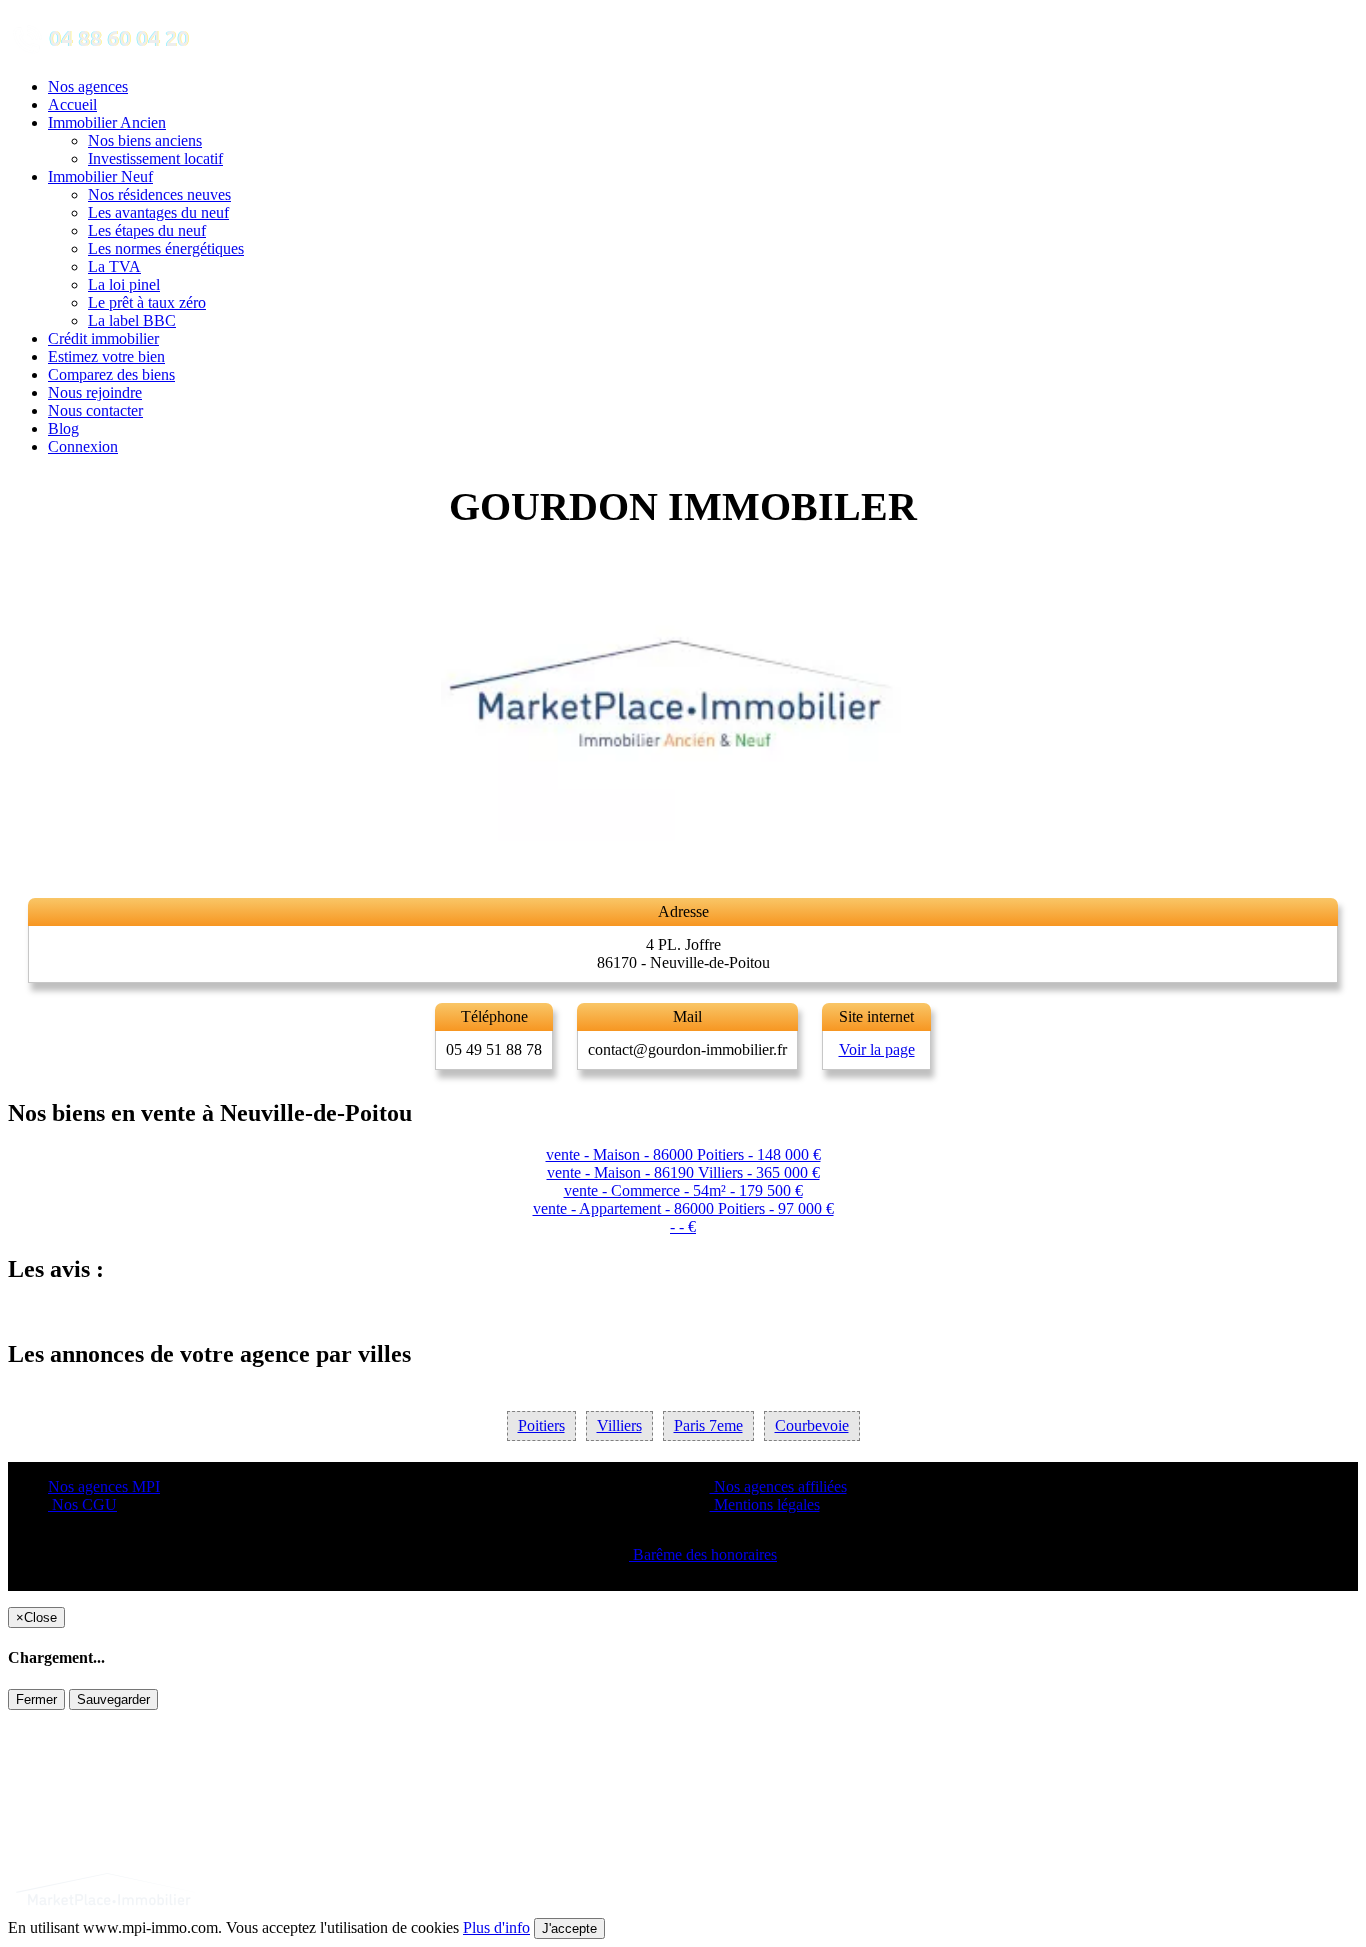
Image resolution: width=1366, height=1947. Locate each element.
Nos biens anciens (145, 140)
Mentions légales (765, 1504)
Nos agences (88, 86)
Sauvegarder (113, 1699)
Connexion (83, 446)
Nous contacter (95, 410)
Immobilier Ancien (107, 122)
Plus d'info (496, 1927)
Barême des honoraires (703, 1554)
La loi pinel (124, 284)
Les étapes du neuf (147, 230)
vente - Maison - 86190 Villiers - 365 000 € (683, 1172)
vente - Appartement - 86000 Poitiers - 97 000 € (683, 1208)
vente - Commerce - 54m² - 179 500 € (683, 1190)
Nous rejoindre (95, 392)
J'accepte (569, 1928)
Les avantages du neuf (158, 212)
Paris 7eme (708, 1425)
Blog (63, 428)
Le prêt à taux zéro (147, 302)
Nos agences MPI (104, 1486)
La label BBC (132, 320)
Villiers (619, 1425)
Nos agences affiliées (778, 1486)
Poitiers (541, 1425)
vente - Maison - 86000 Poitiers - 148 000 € (683, 1154)
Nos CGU (82, 1504)
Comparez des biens (111, 374)
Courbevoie (812, 1425)
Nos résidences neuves (159, 194)
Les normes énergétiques (166, 248)
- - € (683, 1226)
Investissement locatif (155, 158)
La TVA (114, 266)
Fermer (36, 1699)
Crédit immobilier (103, 338)
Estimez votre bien (106, 356)
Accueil (72, 104)
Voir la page (877, 1049)
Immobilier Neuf (100, 176)
